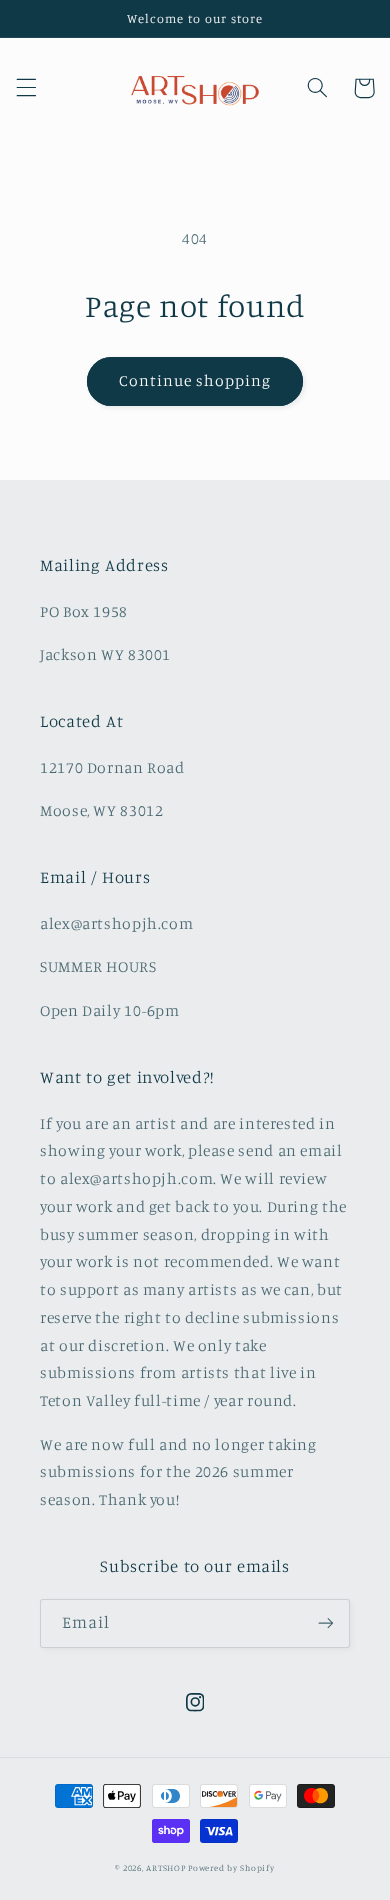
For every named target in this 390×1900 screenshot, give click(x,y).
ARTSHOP (165, 1867)
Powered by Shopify (231, 1867)
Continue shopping (195, 380)
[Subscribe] (326, 1623)
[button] (26, 88)
